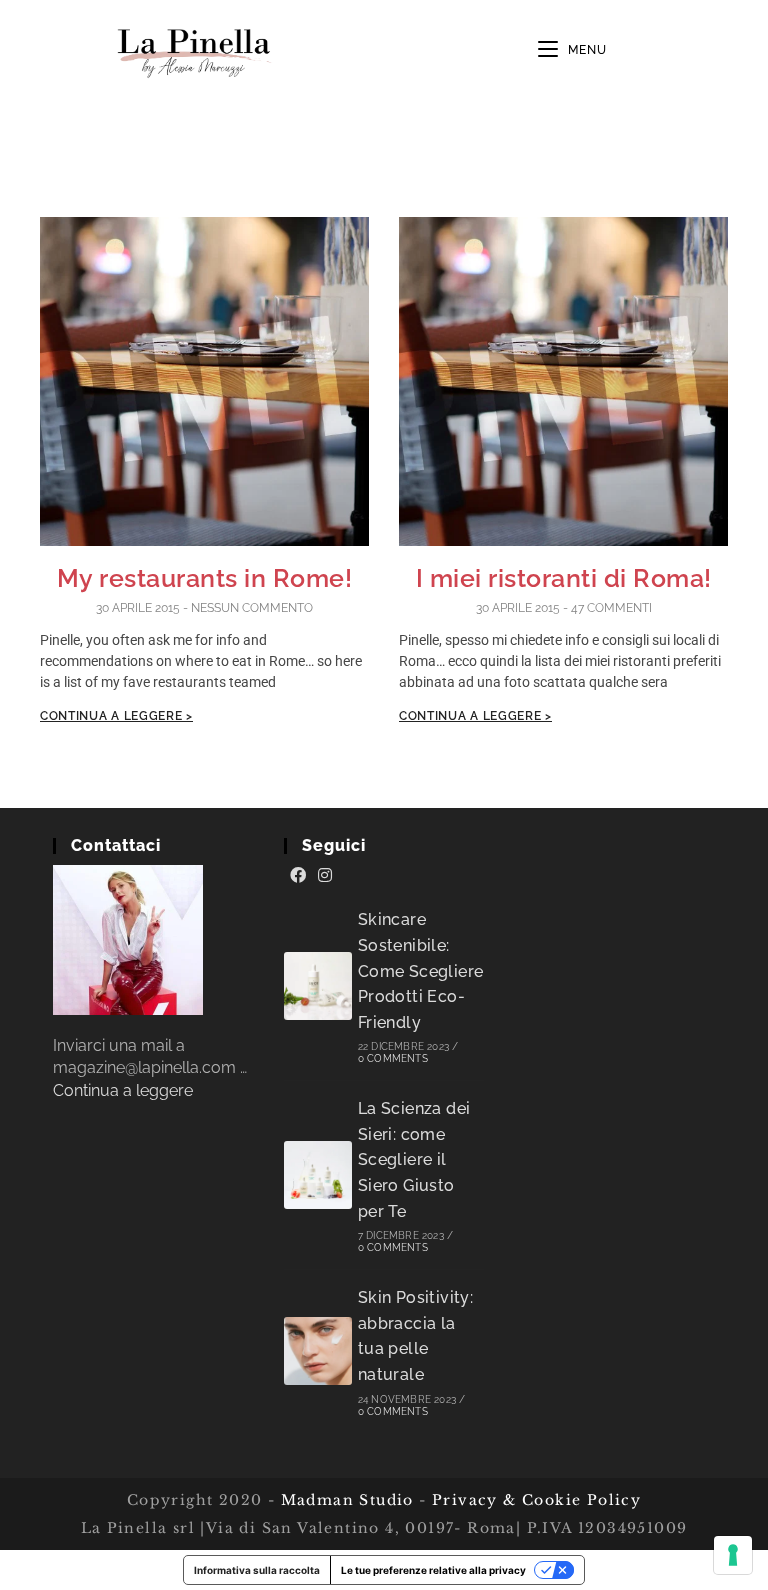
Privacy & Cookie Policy (536, 1500)
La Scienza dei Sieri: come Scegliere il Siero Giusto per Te (414, 1159)
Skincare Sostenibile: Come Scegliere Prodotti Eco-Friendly (421, 970)
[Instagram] (325, 876)
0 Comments (393, 1058)
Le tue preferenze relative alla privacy (433, 1570)
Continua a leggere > (116, 716)
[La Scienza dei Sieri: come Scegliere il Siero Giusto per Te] (318, 1175)
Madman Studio (344, 1500)
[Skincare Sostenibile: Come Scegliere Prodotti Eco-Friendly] (318, 986)
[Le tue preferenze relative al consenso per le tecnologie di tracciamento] (733, 1555)
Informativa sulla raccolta (257, 1570)
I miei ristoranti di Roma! (564, 578)
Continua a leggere (123, 1090)
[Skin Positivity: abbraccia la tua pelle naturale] (318, 1351)
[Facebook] (298, 876)
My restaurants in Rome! (205, 578)
